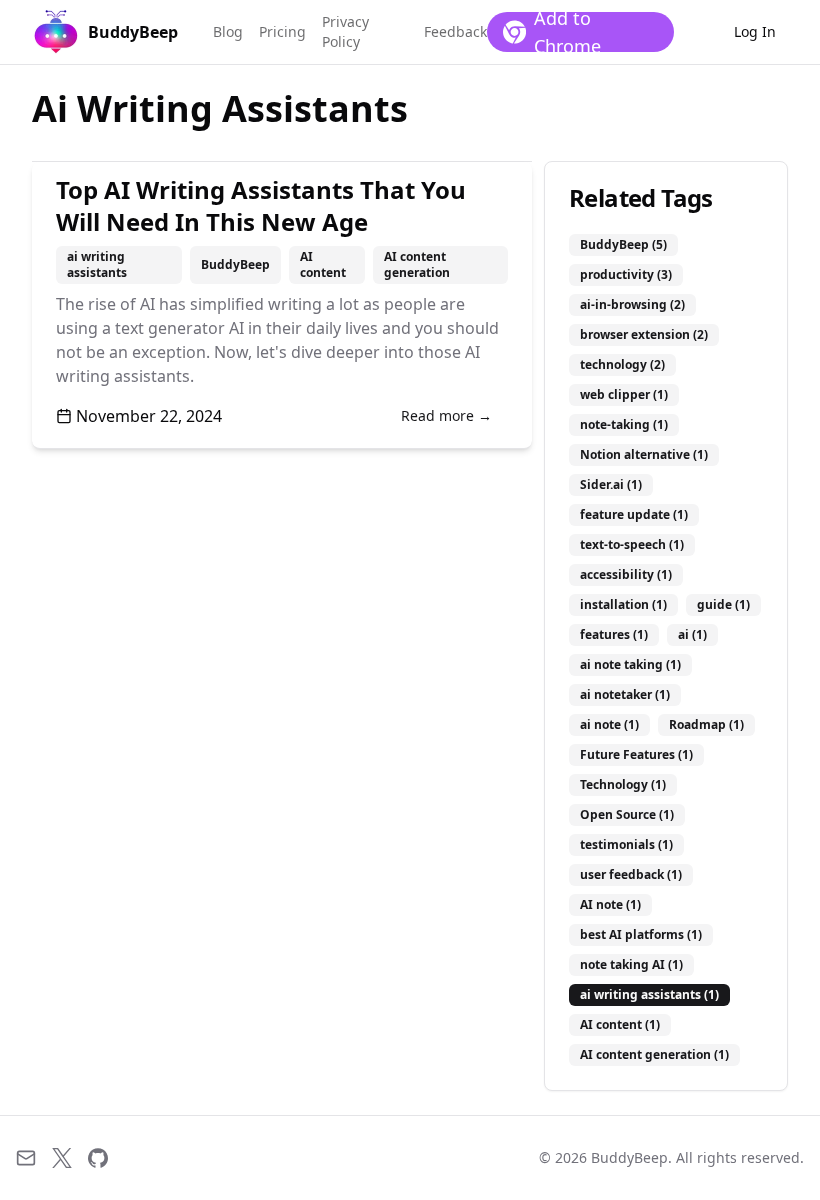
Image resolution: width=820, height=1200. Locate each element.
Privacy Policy (345, 31)
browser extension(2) (644, 334)
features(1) (614, 634)
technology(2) (622, 364)
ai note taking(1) (630, 664)
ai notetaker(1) (625, 694)
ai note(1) (609, 724)
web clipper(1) (624, 394)
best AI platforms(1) (641, 934)
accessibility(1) (626, 574)
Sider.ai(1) (611, 484)
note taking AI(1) (631, 964)
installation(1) (623, 604)
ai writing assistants (97, 264)
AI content (323, 264)
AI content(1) (620, 1024)
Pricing (282, 31)
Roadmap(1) (706, 724)
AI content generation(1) (654, 1054)
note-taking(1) (624, 424)
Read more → (446, 415)
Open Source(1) (627, 814)
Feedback (455, 31)
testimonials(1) (626, 844)
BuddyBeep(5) (623, 244)
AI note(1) (610, 904)
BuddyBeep (235, 264)
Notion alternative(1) (644, 454)
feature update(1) (634, 514)
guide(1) (723, 604)
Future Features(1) (636, 754)
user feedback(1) (631, 874)
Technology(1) (623, 784)
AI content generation (417, 264)
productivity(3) (626, 274)
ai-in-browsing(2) (632, 304)
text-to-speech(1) (632, 544)
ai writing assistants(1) (649, 994)
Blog (228, 31)
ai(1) (692, 634)
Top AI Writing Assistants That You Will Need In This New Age (261, 205)
